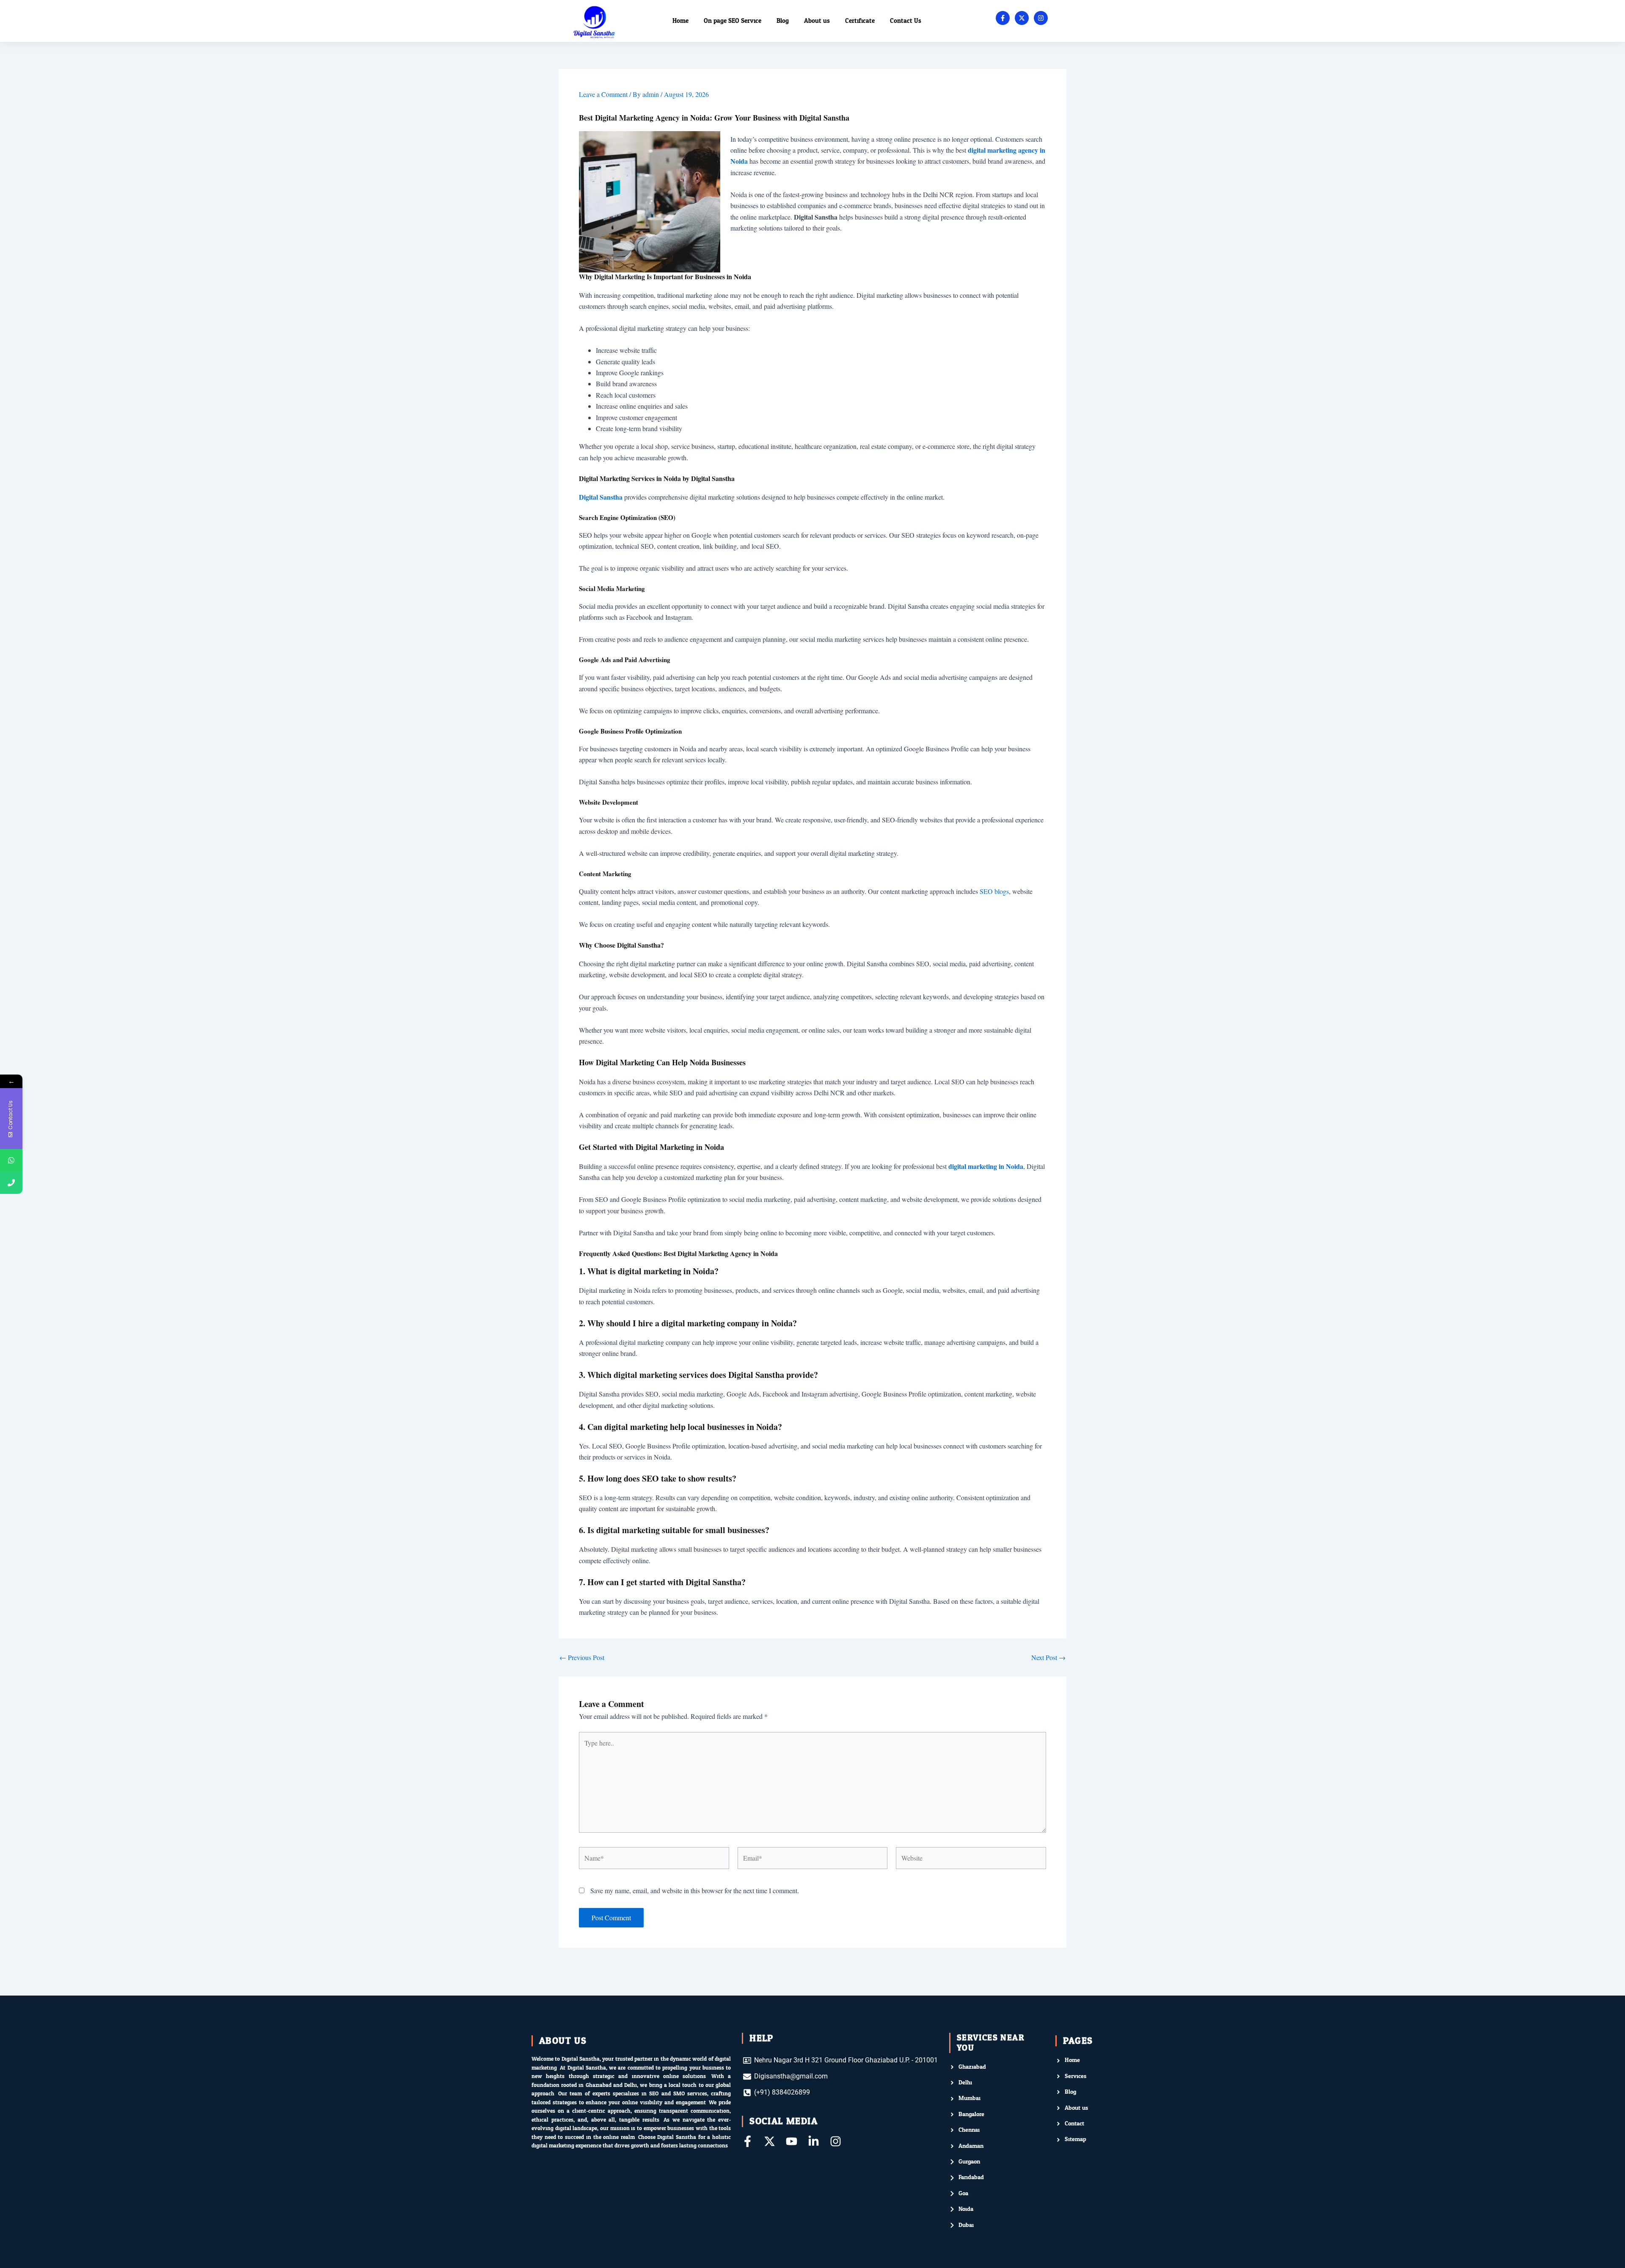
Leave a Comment (603, 94)
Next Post (1048, 1658)
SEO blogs (994, 891)
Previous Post (582, 1658)
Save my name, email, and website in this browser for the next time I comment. (695, 1890)
